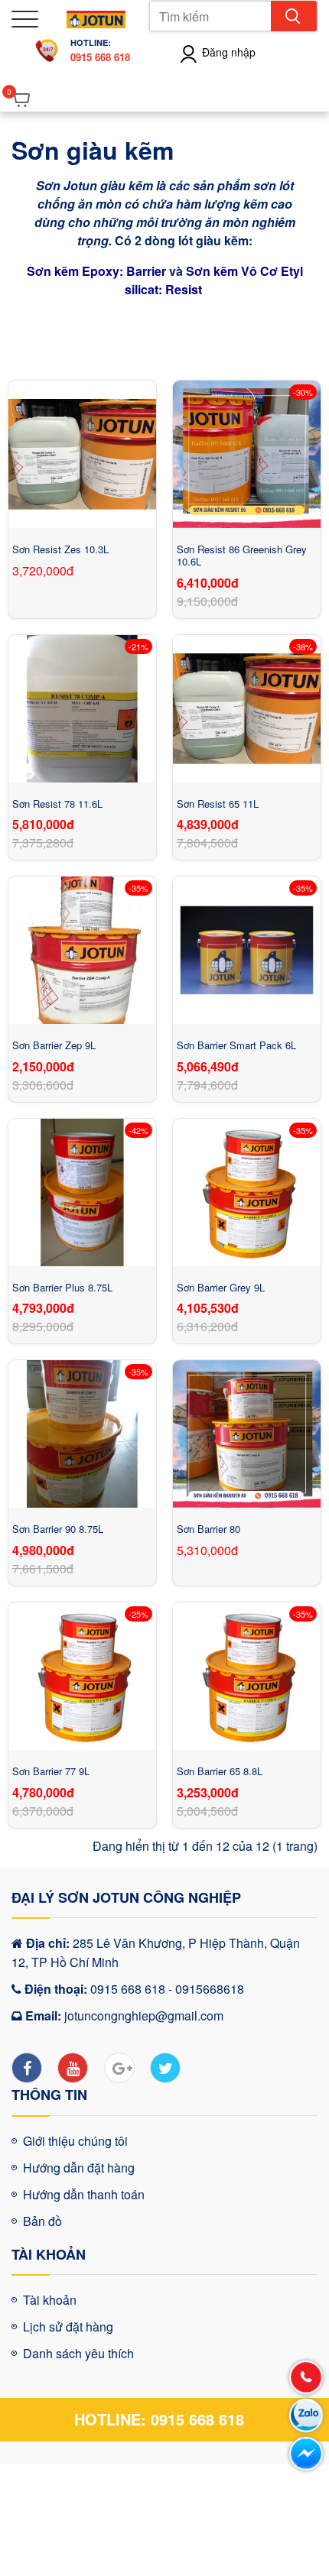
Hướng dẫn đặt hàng (79, 2168)
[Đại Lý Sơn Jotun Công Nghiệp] (96, 17)
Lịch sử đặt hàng (68, 2327)
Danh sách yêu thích (78, 2353)
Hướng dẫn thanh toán (84, 2194)
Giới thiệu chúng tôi (75, 2141)
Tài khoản (50, 2300)
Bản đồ (42, 2221)
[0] (23, 100)
